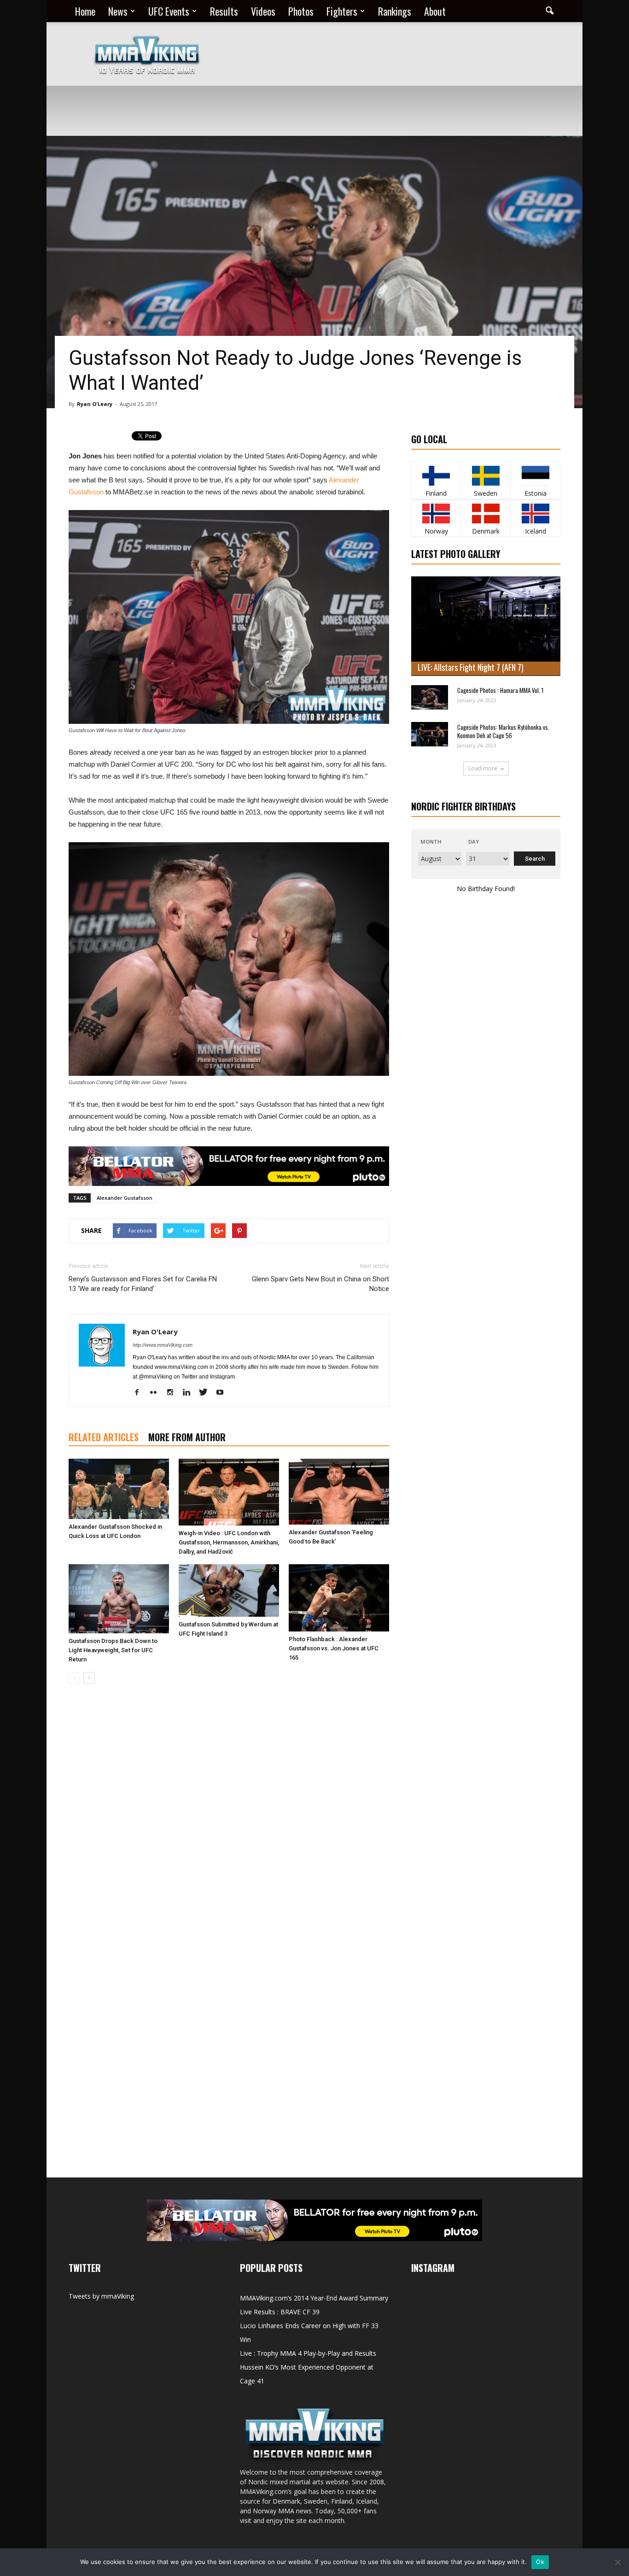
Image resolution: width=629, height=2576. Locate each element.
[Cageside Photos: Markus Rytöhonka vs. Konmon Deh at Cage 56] (430, 734)
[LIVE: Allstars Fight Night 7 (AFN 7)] (486, 626)
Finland (436, 493)
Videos (263, 11)
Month (431, 842)
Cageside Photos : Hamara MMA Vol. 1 (500, 690)
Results (224, 11)
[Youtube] (223, 1393)
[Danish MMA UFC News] (486, 513)
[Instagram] (173, 1393)
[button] (549, 11)
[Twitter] (207, 1393)
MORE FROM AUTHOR (187, 1437)
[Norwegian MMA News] (436, 513)
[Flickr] (157, 1393)
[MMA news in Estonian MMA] (535, 476)
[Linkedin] (190, 1393)
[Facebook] (140, 1393)
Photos (301, 11)
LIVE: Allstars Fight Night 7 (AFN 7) (471, 667)
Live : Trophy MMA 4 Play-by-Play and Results (308, 2353)
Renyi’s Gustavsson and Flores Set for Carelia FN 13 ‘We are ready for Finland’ (143, 1284)
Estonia (536, 493)
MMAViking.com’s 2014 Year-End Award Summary (314, 2298)
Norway (436, 531)
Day (474, 842)
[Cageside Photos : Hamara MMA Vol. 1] (430, 697)
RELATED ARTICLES (104, 1437)
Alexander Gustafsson (125, 1198)
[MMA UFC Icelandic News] (535, 513)
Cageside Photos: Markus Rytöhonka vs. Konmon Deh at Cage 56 (503, 731)
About (435, 11)
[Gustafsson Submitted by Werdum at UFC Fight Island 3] (229, 1590)
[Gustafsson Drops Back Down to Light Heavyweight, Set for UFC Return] (119, 1599)
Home (85, 11)
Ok (540, 2562)
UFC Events (169, 11)
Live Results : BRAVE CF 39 (280, 2312)
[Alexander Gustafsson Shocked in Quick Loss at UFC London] (119, 1489)
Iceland (536, 531)
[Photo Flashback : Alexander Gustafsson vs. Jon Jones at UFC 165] (339, 1598)
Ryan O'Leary (95, 404)
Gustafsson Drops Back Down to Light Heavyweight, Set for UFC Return (113, 1650)
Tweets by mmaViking (101, 2296)
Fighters (342, 11)
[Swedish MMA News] (436, 476)
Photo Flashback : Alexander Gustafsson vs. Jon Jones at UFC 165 (334, 1648)
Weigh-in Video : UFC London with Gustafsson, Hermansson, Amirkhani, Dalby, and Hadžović (229, 1542)
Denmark (486, 531)
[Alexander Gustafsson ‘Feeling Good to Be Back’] (339, 1492)
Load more (483, 768)
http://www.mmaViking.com (163, 1345)
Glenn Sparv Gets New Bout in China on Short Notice (320, 1284)
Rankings (395, 11)
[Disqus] (229, 1821)
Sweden (486, 493)
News (118, 11)
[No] (617, 2562)
